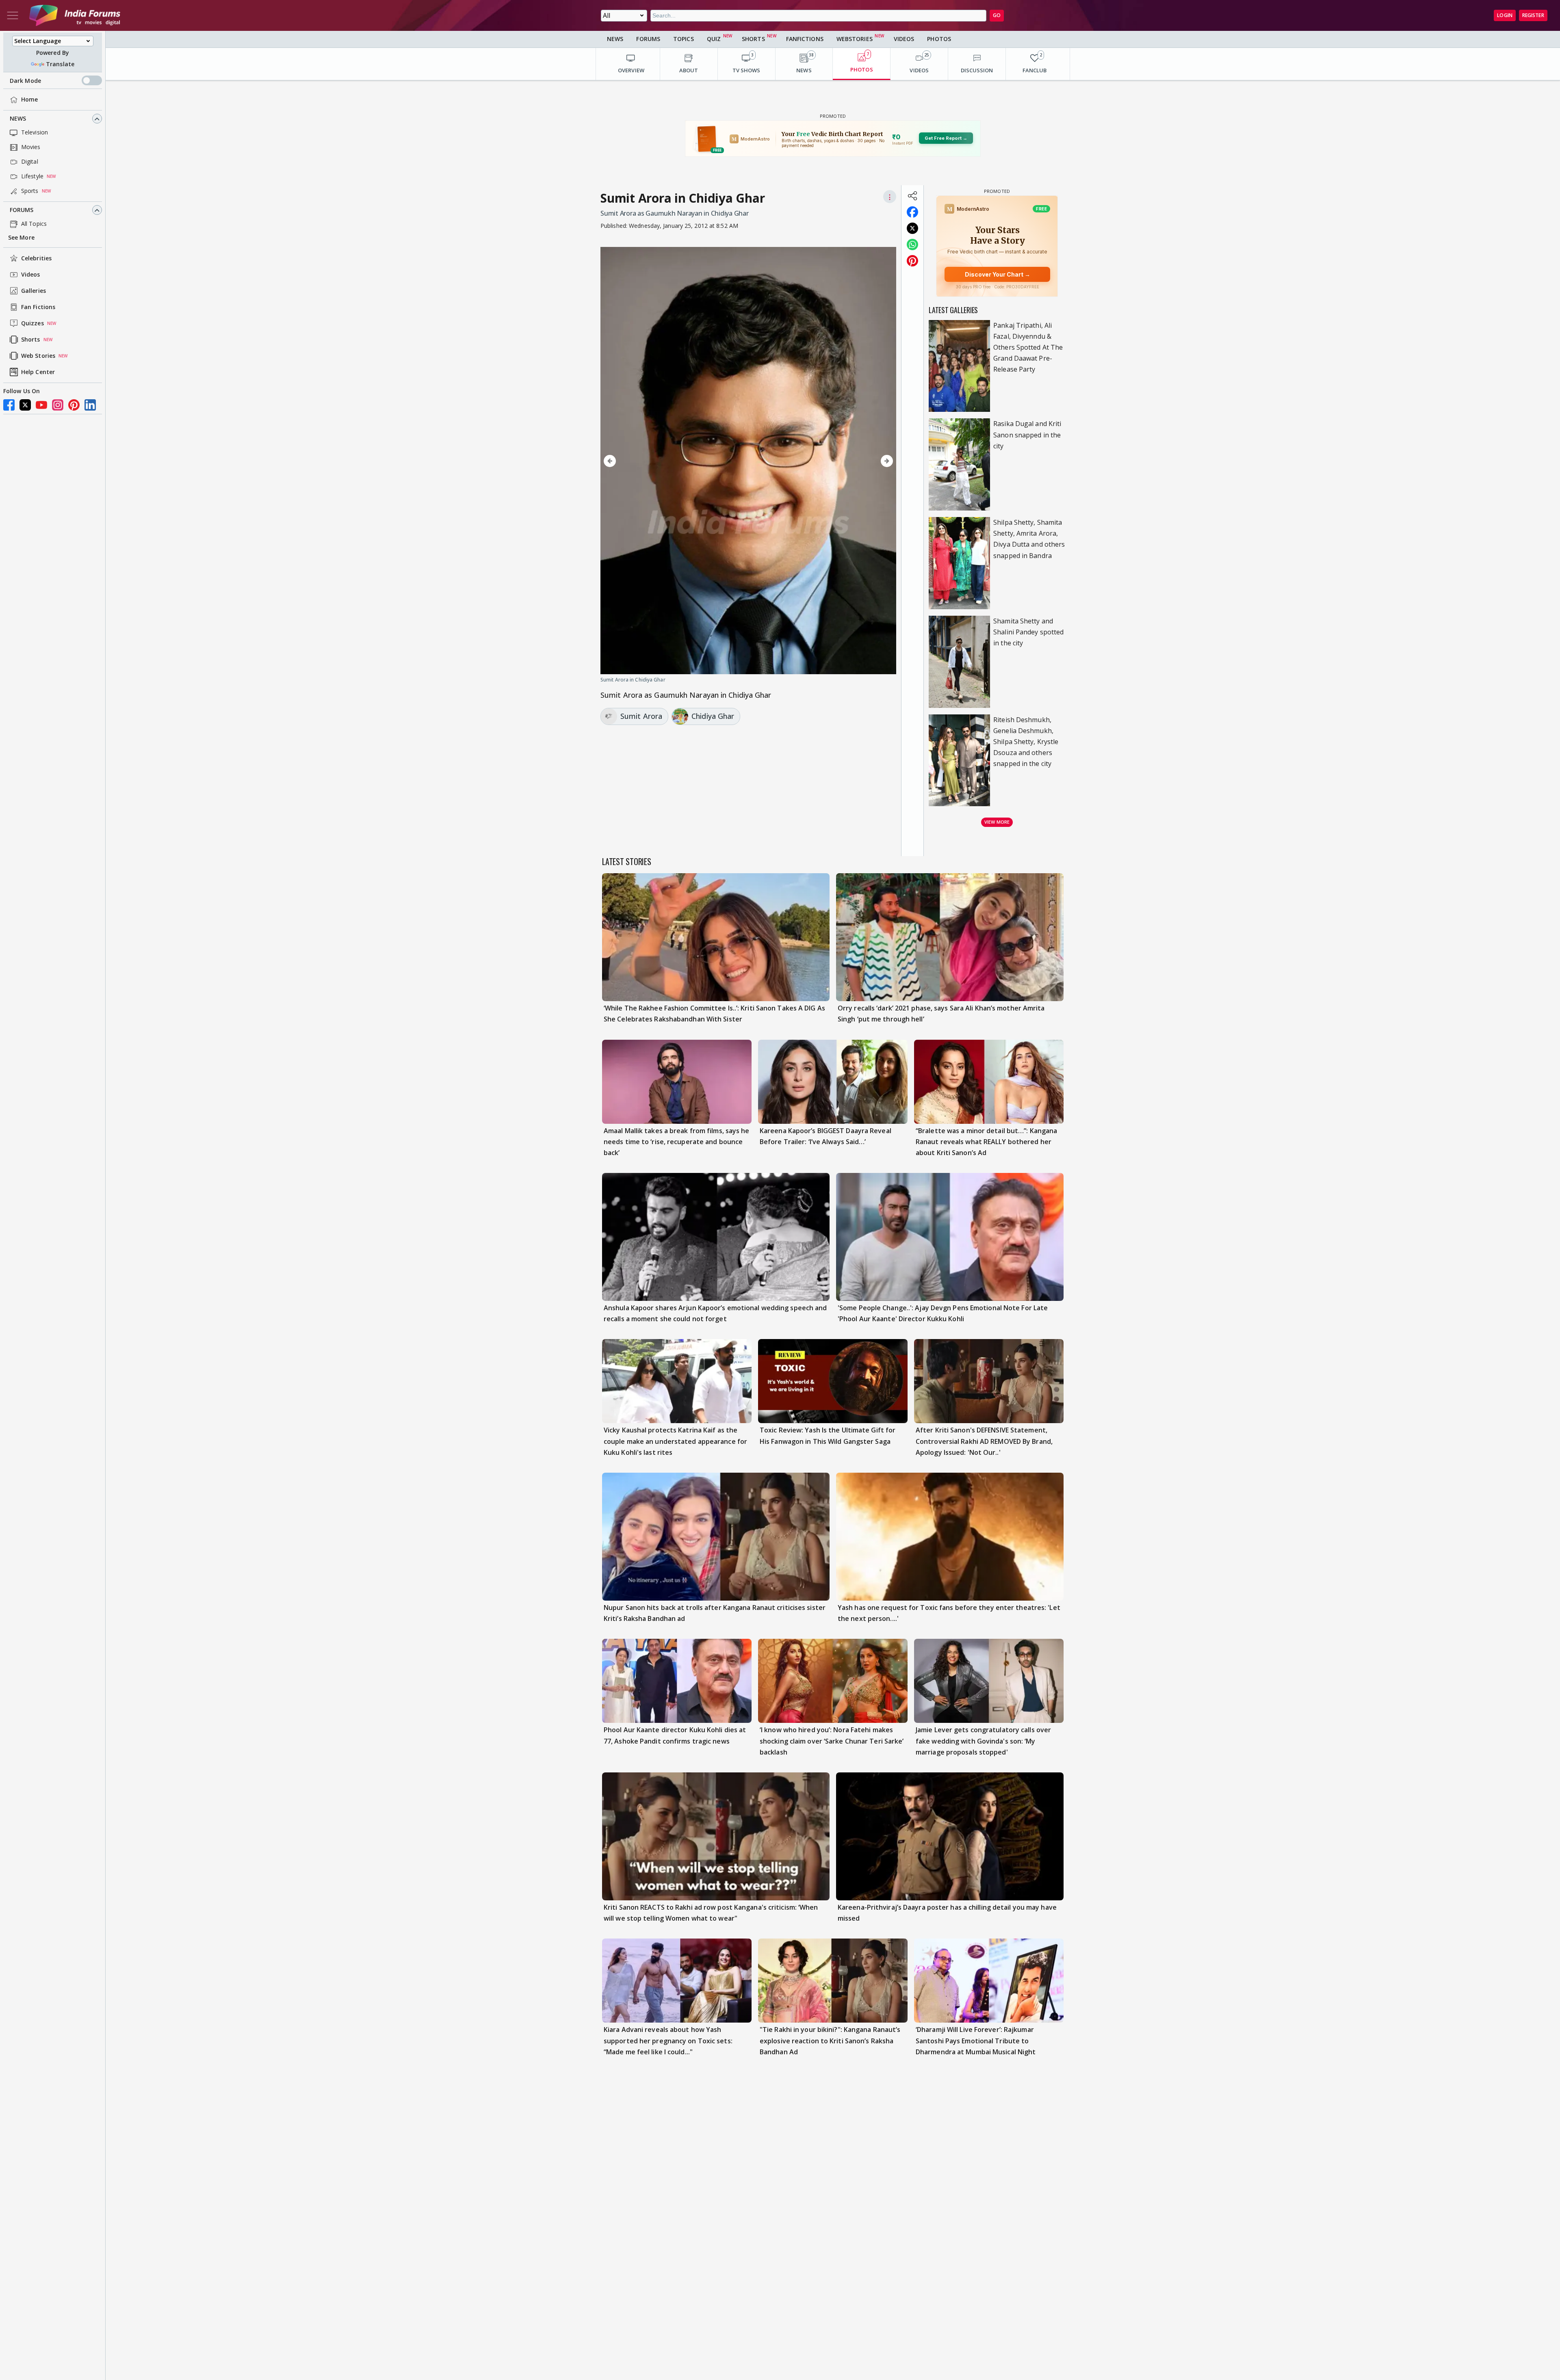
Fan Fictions (38, 307)
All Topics (34, 224)
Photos (939, 39)
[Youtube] (41, 405)
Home (29, 100)
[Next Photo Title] (852, 461)
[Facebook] (9, 405)
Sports (30, 191)
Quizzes (32, 323)
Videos (31, 275)
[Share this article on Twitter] (912, 228)
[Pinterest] (74, 405)
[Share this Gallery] (912, 196)
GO (997, 15)
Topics (684, 39)
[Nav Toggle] (13, 15)
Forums (22, 210)
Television (35, 133)
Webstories (855, 39)
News (18, 119)
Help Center (38, 372)
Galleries (34, 291)
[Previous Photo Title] (645, 461)
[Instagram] (58, 405)
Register (1533, 15)
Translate (60, 64)
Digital (30, 162)
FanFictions (805, 39)
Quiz (714, 39)
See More (21, 238)
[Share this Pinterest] (912, 261)
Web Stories (38, 356)
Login (1505, 15)
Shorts (31, 340)
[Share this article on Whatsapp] (912, 244)
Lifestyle (32, 176)
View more (997, 822)
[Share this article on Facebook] (912, 212)
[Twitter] (25, 405)
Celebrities (36, 259)
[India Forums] (75, 15)
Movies (31, 147)
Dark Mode (25, 81)
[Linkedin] (90, 405)
